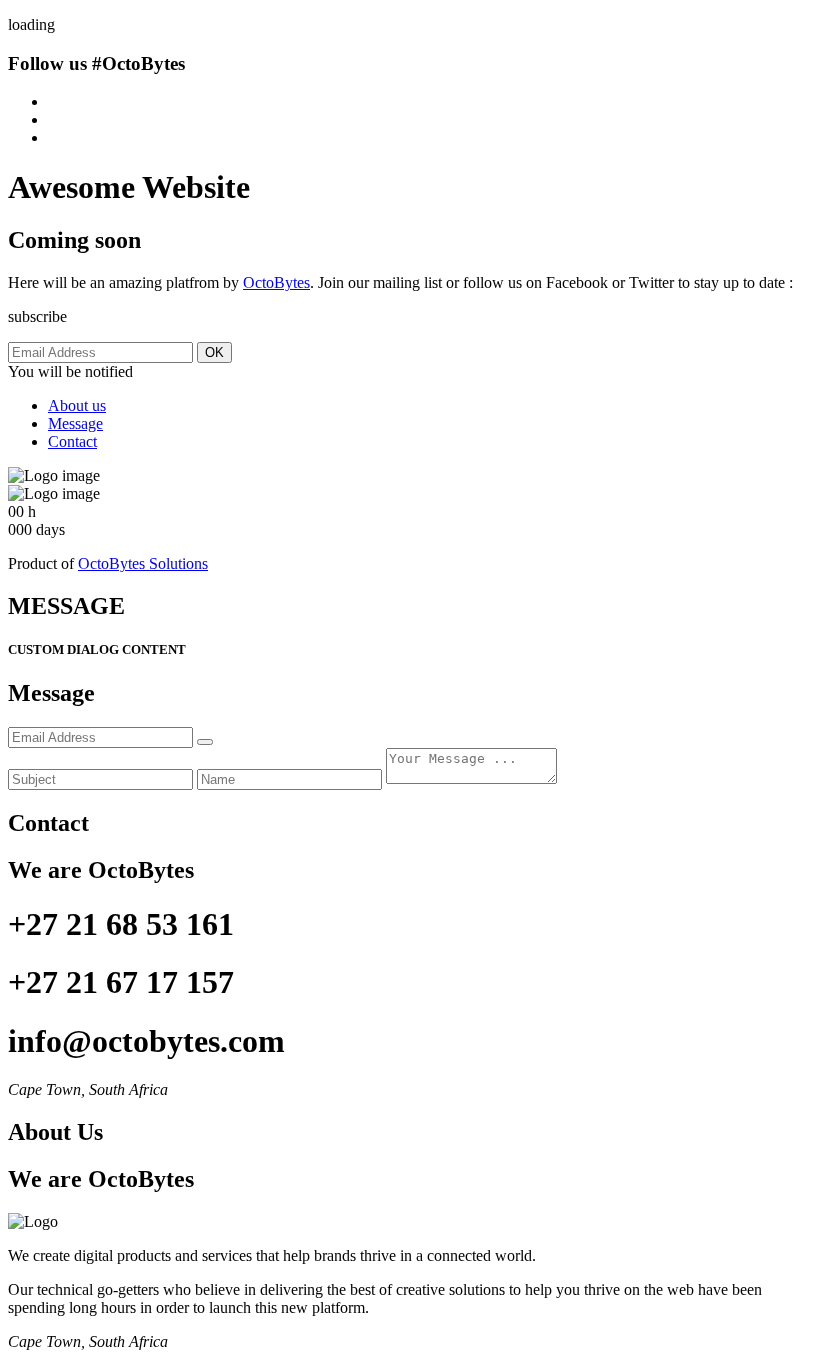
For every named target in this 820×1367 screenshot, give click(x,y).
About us (77, 405)
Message (75, 423)
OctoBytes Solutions (143, 563)
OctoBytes (276, 282)
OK (214, 352)
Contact (72, 441)
